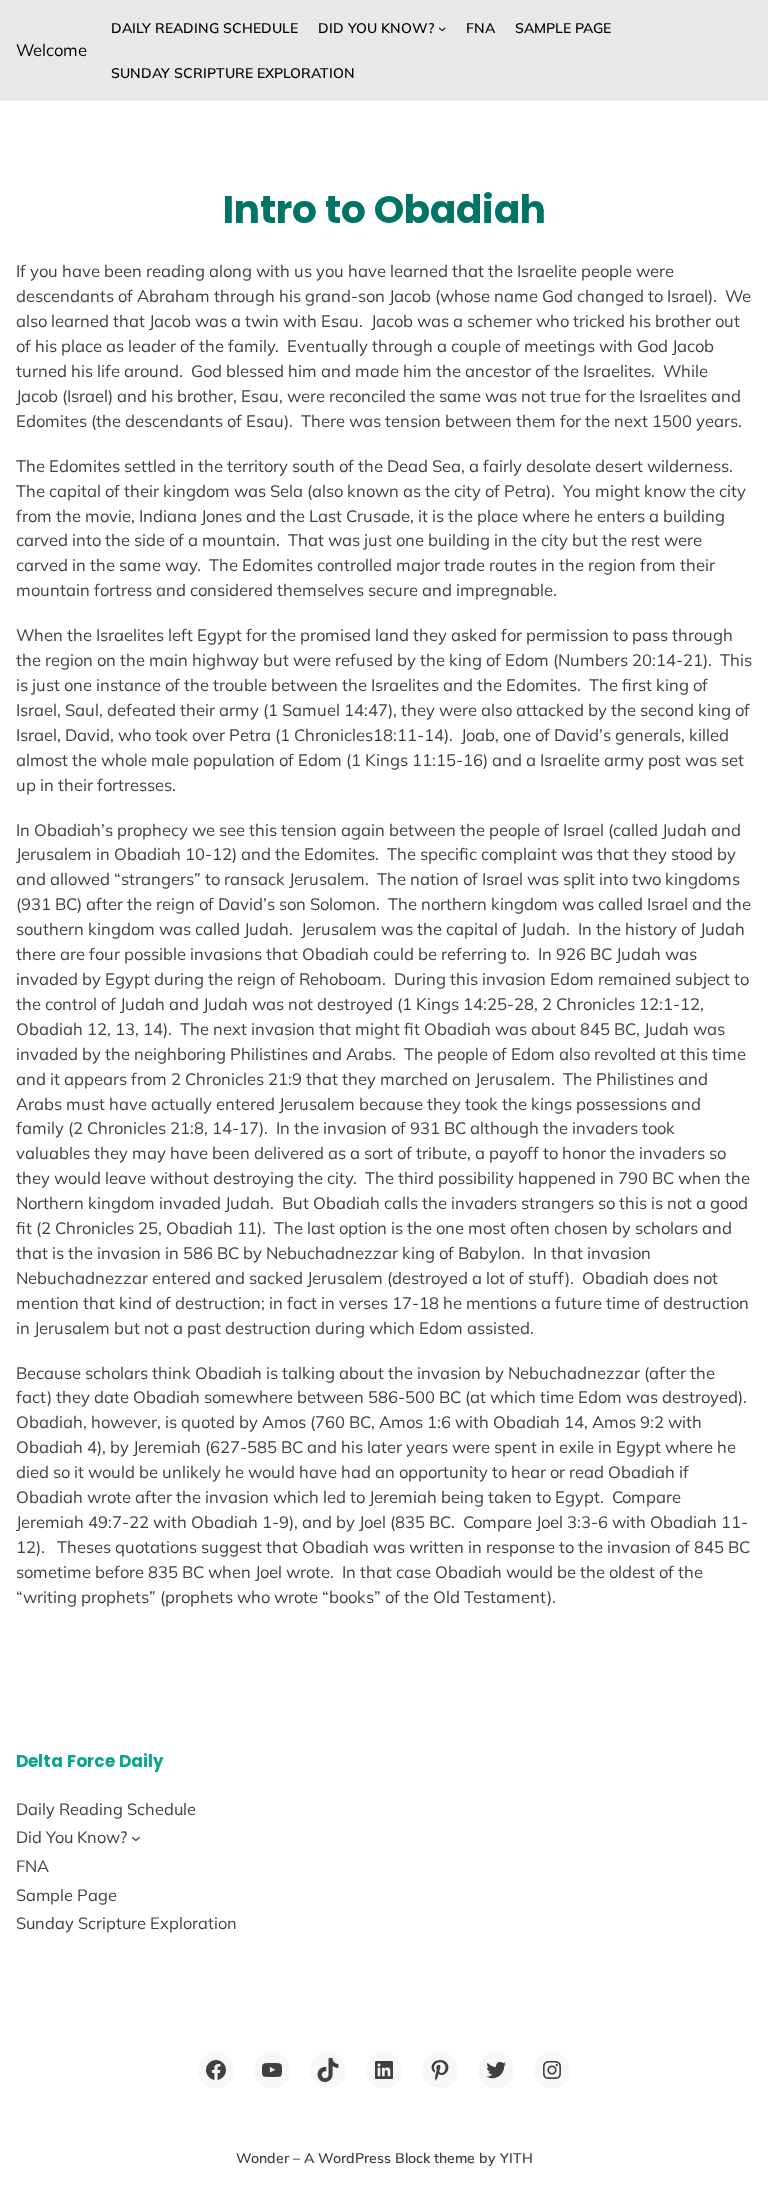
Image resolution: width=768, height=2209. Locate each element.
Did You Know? (376, 28)
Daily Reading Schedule (204, 28)
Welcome (51, 49)
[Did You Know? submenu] (442, 28)
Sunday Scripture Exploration (233, 73)
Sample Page (563, 28)
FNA (480, 28)
